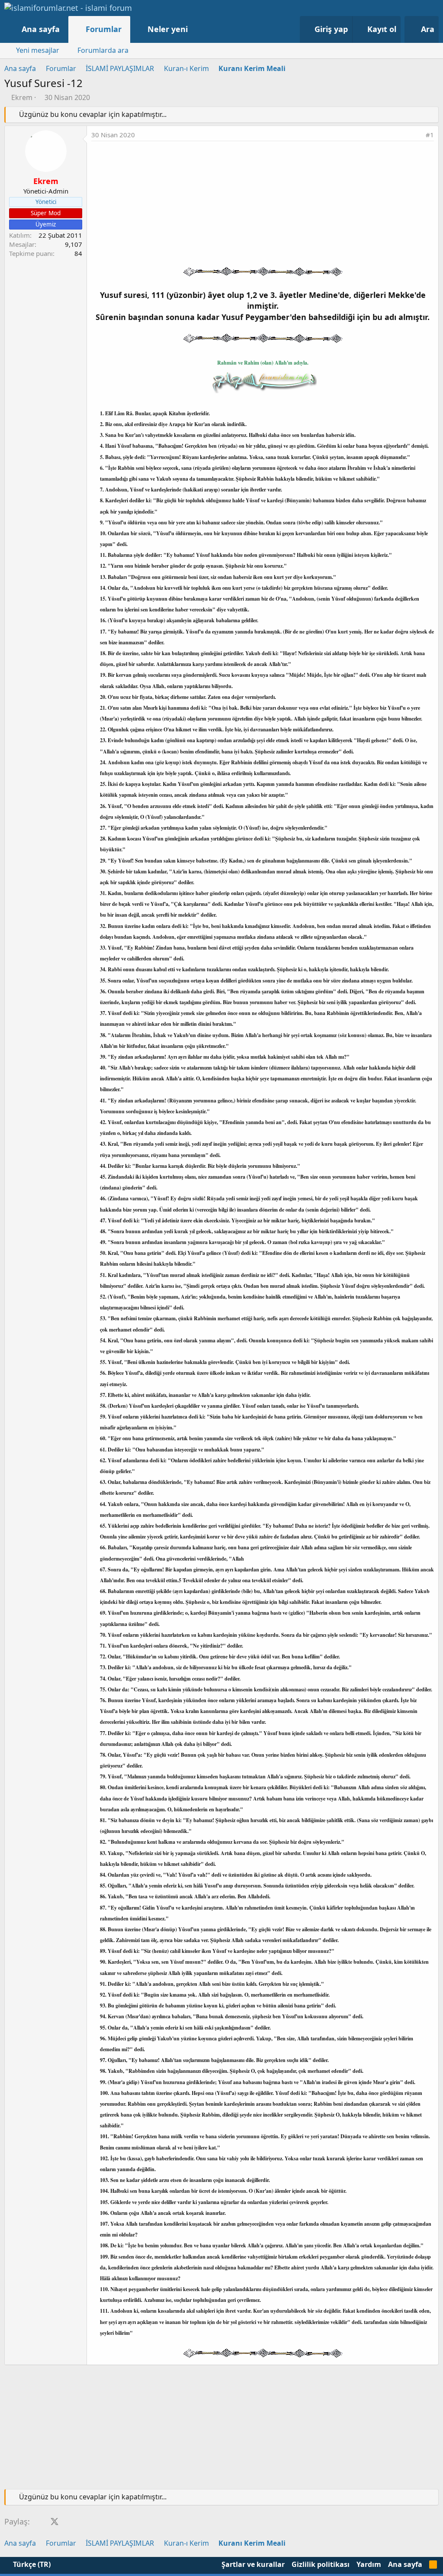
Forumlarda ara (103, 50)
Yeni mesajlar (38, 50)
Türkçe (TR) (31, 2564)
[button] (197, 29)
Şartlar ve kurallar (253, 2564)
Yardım (369, 2564)
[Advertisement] (263, 206)
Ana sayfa (41, 29)
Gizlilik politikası (321, 2564)
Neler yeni (168, 29)
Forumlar (104, 29)
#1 (430, 135)
